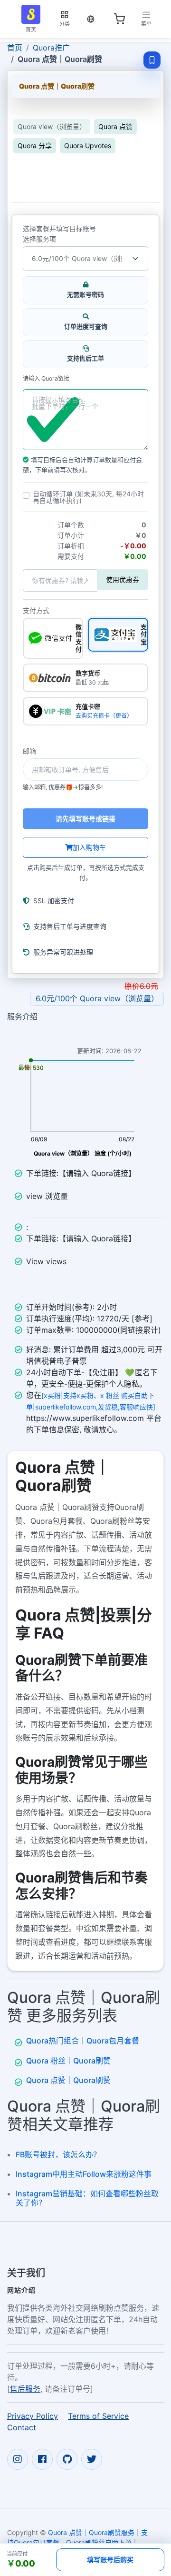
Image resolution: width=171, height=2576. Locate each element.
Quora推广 (51, 48)
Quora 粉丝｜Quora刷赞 (68, 2061)
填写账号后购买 (110, 2560)
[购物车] (119, 19)
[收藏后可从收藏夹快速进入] (152, 60)
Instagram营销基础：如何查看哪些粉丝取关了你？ (87, 2198)
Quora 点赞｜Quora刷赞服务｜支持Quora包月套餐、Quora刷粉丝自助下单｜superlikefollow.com (77, 2542)
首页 (15, 48)
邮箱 (29, 751)
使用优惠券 (123, 579)
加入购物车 (89, 847)
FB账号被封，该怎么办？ (58, 2154)
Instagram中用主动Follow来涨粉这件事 (84, 2174)
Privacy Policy (33, 2415)
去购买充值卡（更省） (104, 716)
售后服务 (25, 2388)
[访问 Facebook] (42, 2459)
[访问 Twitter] (92, 2459)
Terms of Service (98, 2415)
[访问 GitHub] (67, 2459)
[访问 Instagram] (18, 2459)
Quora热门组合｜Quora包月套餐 (83, 2041)
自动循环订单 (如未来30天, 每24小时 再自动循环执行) (88, 497)
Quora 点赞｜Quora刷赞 (68, 2080)
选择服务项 (39, 239)
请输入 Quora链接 (46, 379)
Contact (22, 2427)
